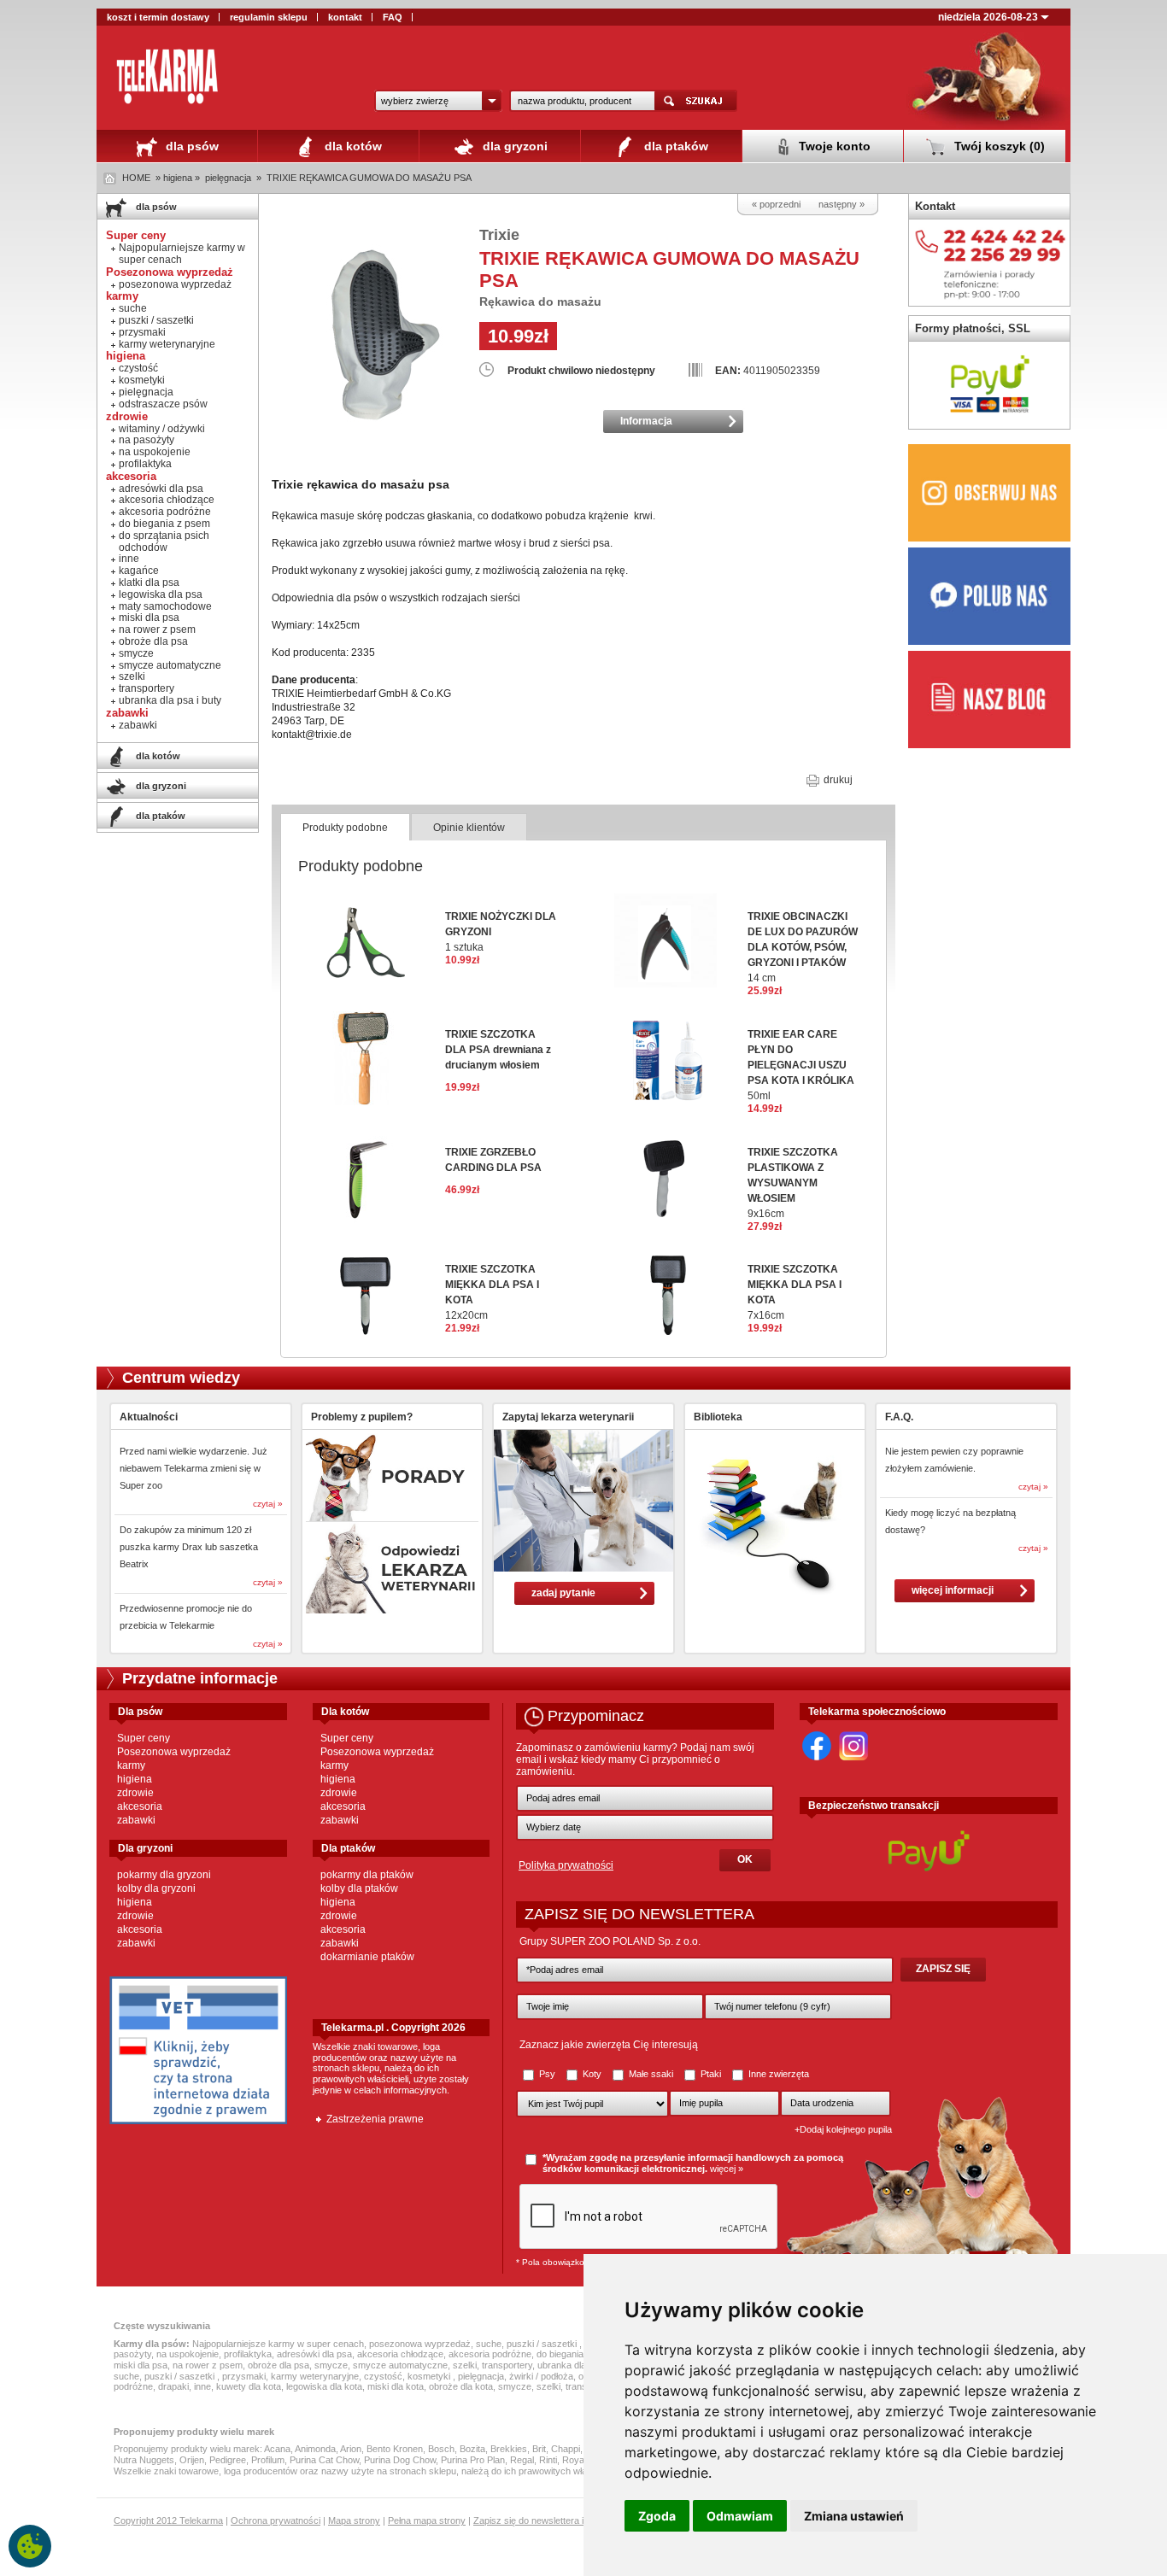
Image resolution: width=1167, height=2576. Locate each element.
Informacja (646, 421)
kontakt (345, 17)
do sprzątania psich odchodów (164, 542)
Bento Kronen (395, 2449)
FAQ (393, 17)
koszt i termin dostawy (158, 17)
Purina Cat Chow (324, 2460)
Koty (592, 2074)
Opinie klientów (469, 828)
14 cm (803, 947)
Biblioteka (718, 1417)
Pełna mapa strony (427, 2520)
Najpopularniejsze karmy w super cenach (182, 254)
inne (129, 559)
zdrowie (135, 1793)
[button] (438, 101)
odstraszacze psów (163, 404)
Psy (547, 2074)
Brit (539, 2449)
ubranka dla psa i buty (170, 700)
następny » (842, 204)
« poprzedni (776, 204)
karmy (131, 1765)
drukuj (837, 780)
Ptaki (711, 2074)
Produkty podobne (345, 828)
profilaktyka (145, 464)
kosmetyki (142, 380)
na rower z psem (157, 629)
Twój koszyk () (998, 146)
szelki (132, 676)
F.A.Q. (899, 1417)
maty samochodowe (165, 606)
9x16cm (793, 1183)
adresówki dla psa (161, 489)
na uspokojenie (155, 452)
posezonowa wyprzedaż (175, 284)
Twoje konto (833, 146)
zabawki (138, 725)
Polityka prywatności (566, 1865)
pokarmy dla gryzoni (164, 1875)
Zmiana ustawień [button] (854, 2516)
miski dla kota (396, 2386)
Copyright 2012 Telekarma (168, 2520)
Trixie (499, 235)
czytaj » (268, 1504)
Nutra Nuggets (144, 2460)
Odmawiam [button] (740, 2516)
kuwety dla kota (249, 2386)
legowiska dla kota (324, 2386)
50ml (801, 1065)
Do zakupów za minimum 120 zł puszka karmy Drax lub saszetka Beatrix (189, 1547)
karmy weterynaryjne (167, 344)
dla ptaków (674, 146)
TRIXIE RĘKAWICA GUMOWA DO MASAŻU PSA (369, 178)
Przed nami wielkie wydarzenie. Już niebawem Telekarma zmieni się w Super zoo (194, 1468)
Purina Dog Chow (400, 2460)
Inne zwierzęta (777, 2074)
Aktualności (149, 1417)
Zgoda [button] (657, 2516)
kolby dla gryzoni (156, 1888)
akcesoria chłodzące (167, 500)
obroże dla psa (153, 641)
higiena (135, 1779)
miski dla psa (149, 618)
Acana (277, 2449)
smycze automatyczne (170, 665)
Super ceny (144, 1738)
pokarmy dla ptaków (367, 1875)
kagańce (139, 571)
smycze (136, 653)
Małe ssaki (651, 2074)
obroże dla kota (461, 2386)
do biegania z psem (164, 524)
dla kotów (352, 146)
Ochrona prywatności (276, 2520)
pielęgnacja (228, 178)
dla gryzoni (513, 146)
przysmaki (142, 332)
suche (133, 308)
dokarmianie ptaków (367, 1957)
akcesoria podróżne (165, 512)
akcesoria (140, 1806)
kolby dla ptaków (359, 1888)
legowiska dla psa (161, 594)
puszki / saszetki (156, 320)
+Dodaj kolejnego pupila (843, 2129)
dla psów (191, 146)
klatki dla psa (149, 583)
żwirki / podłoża (541, 2376)
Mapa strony (354, 2520)
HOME (136, 178)
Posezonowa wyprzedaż (174, 1752)
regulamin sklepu (269, 17)
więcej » (727, 2169)
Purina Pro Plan (473, 2460)
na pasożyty (147, 440)
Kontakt (935, 206)
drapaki (173, 2386)
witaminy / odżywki (162, 429)
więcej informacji (953, 1590)
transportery (147, 688)
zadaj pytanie (563, 1593)
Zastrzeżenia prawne (375, 2119)
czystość (138, 368)
